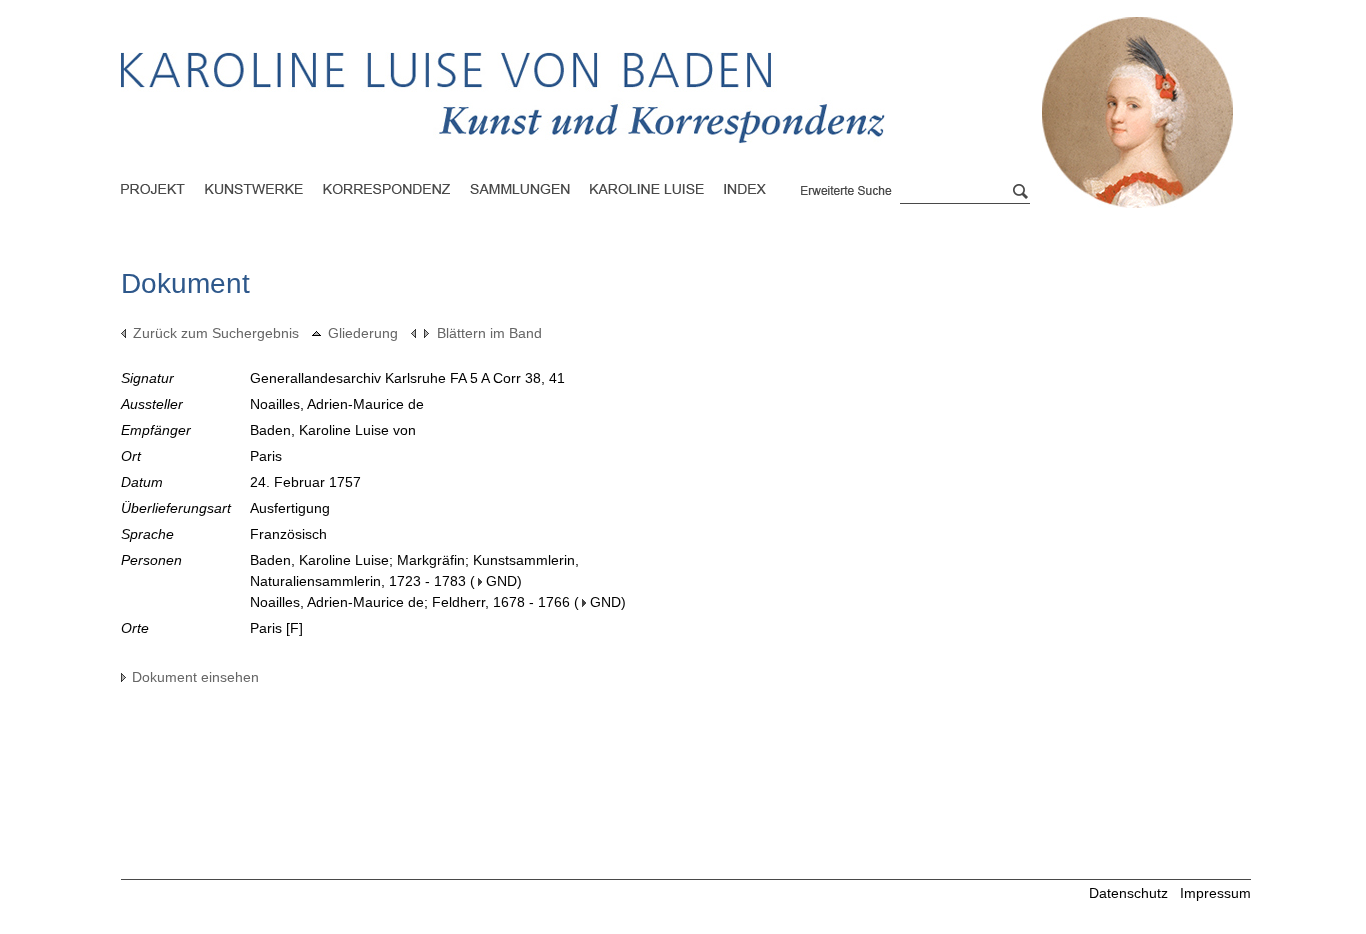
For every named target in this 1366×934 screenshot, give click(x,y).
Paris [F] (276, 628)
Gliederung (363, 333)
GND (501, 581)
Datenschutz (1128, 893)
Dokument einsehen (195, 677)
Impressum (1215, 893)
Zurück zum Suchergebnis (216, 333)
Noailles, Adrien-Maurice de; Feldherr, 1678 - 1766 (410, 602)
